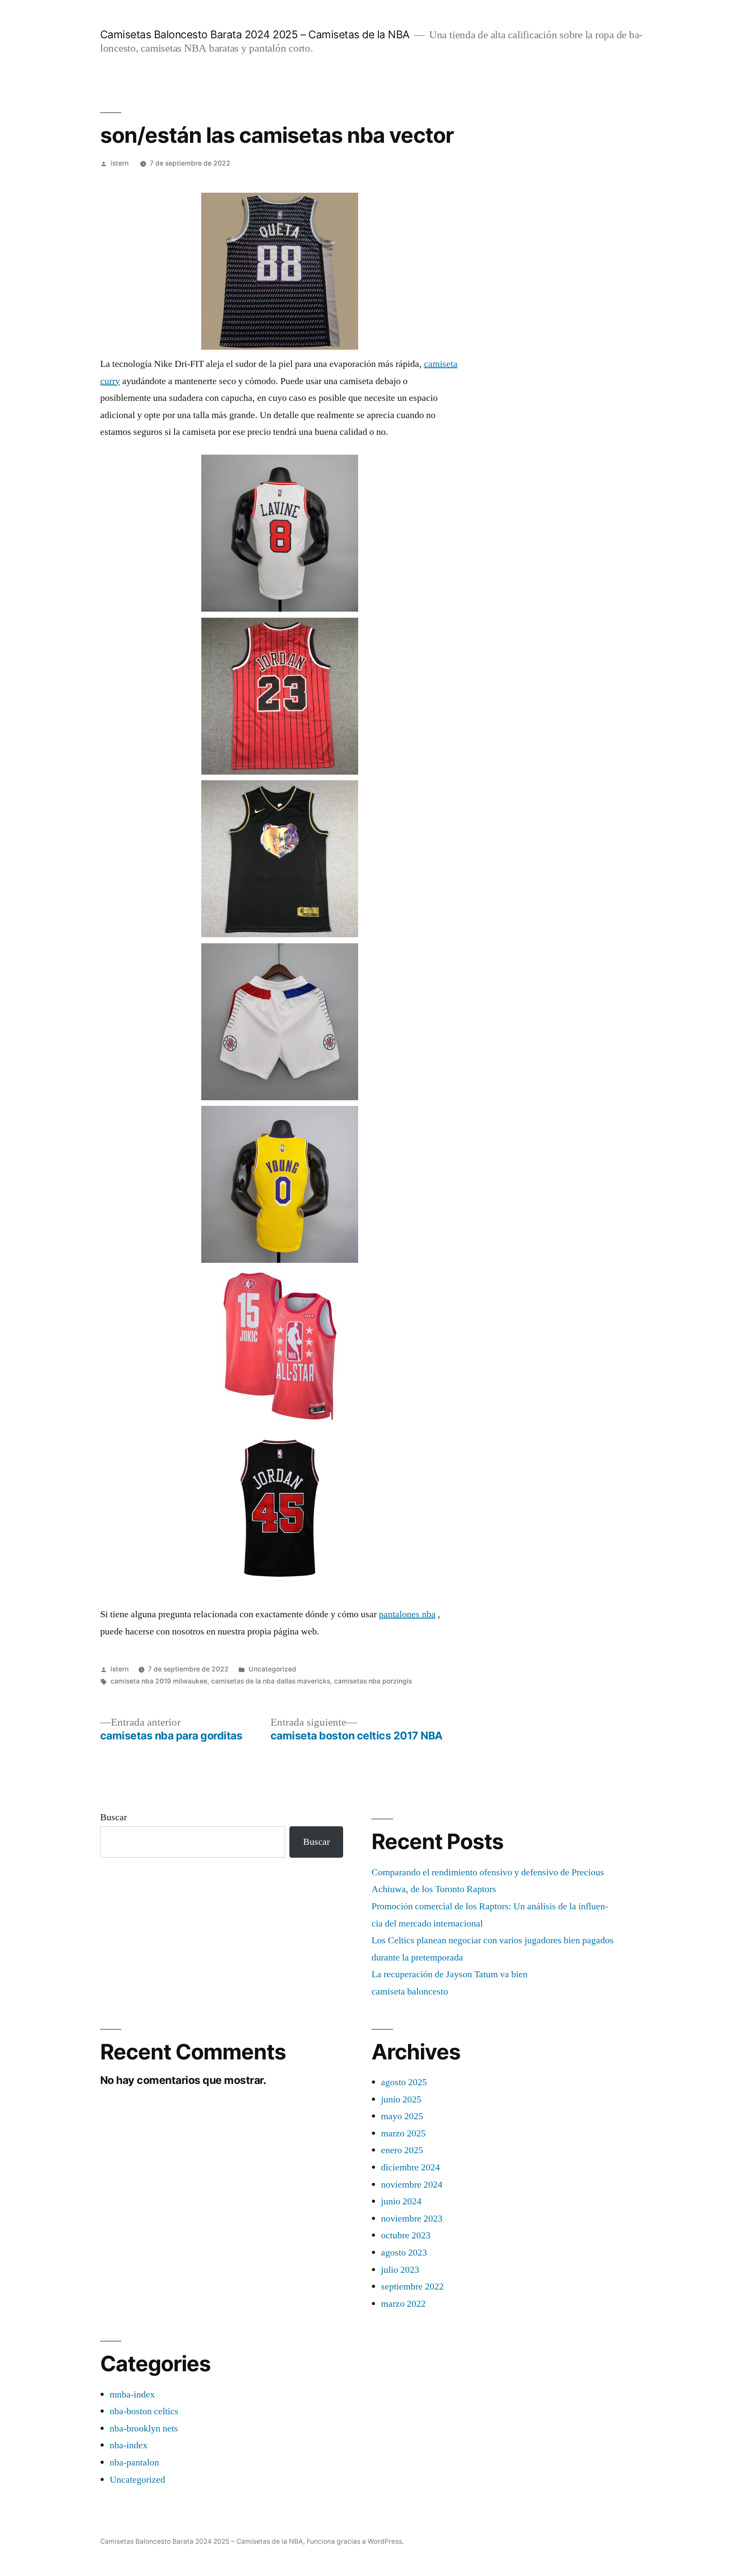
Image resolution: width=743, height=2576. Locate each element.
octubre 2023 (406, 2235)
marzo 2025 (403, 2133)
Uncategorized (272, 1669)
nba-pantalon (134, 2462)
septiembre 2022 (412, 2287)
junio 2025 (401, 2099)
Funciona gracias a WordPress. (355, 2541)
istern (120, 163)
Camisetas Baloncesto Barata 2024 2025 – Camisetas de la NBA (255, 34)
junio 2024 (401, 2201)
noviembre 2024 (412, 2185)
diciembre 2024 (410, 2167)
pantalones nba (407, 1614)
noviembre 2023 (412, 2219)
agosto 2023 (404, 2253)
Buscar (114, 1817)
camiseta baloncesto (410, 1991)
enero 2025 (402, 2150)
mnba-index (132, 2394)
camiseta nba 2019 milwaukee (159, 1681)
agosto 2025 (404, 2082)
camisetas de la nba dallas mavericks (271, 1681)
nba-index (129, 2445)
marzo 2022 (403, 2304)
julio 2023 (400, 2270)
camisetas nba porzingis (373, 1681)
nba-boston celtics (144, 2411)
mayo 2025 (402, 2116)
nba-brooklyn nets (144, 2428)
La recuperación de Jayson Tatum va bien (450, 1974)
